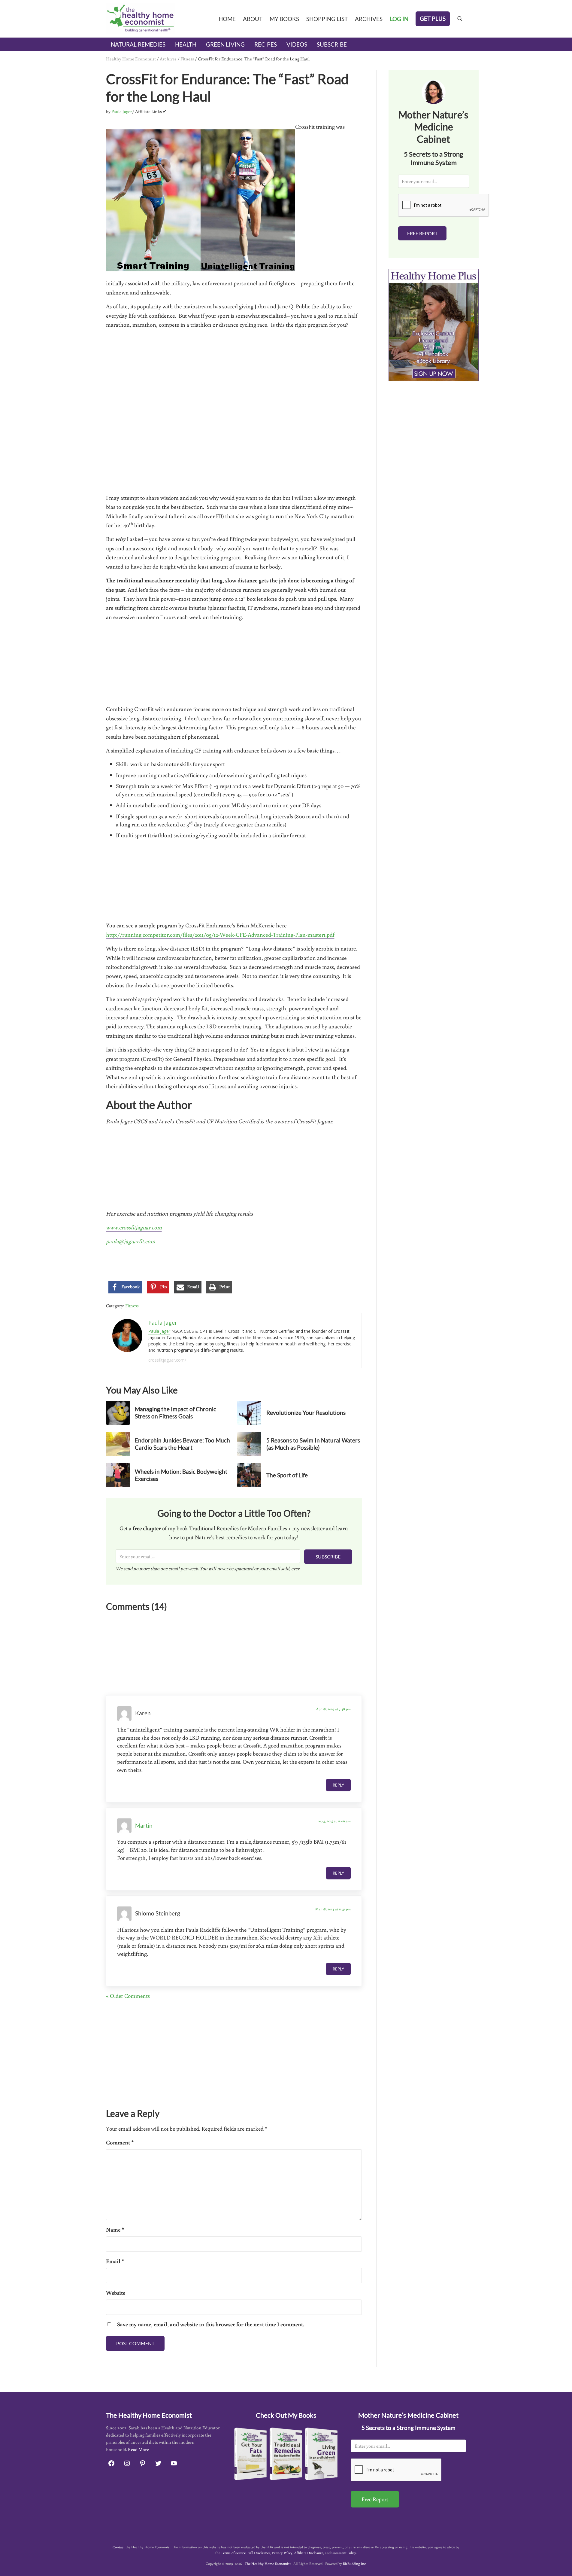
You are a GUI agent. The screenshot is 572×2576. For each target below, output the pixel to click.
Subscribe (328, 1557)
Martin (144, 1825)
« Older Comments (128, 1996)
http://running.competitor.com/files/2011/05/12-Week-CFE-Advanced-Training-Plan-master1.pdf (220, 934)
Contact (119, 2547)
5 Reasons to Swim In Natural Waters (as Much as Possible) (313, 1444)
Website (116, 2293)
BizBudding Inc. (355, 2564)
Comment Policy (344, 2553)
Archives (168, 59)
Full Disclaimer (259, 2553)
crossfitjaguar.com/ (167, 1360)
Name (115, 2230)
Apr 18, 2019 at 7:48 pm (333, 1709)
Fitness (187, 59)
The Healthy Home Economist (268, 2564)
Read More (138, 2449)
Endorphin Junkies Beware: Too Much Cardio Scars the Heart (182, 1444)
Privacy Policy (282, 2553)
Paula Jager (159, 1331)
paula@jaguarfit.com (131, 1241)
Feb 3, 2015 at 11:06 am (334, 1821)
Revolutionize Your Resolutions (306, 1413)
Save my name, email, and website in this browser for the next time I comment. (211, 2324)
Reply (338, 1785)
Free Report (422, 233)
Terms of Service (233, 2553)
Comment (120, 2142)
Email (115, 2261)
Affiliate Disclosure (309, 2553)
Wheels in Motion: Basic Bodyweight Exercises (181, 1475)
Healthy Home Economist (131, 59)
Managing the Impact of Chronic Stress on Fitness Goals (176, 1413)
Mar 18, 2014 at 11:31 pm (333, 1909)
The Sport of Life (287, 1475)
